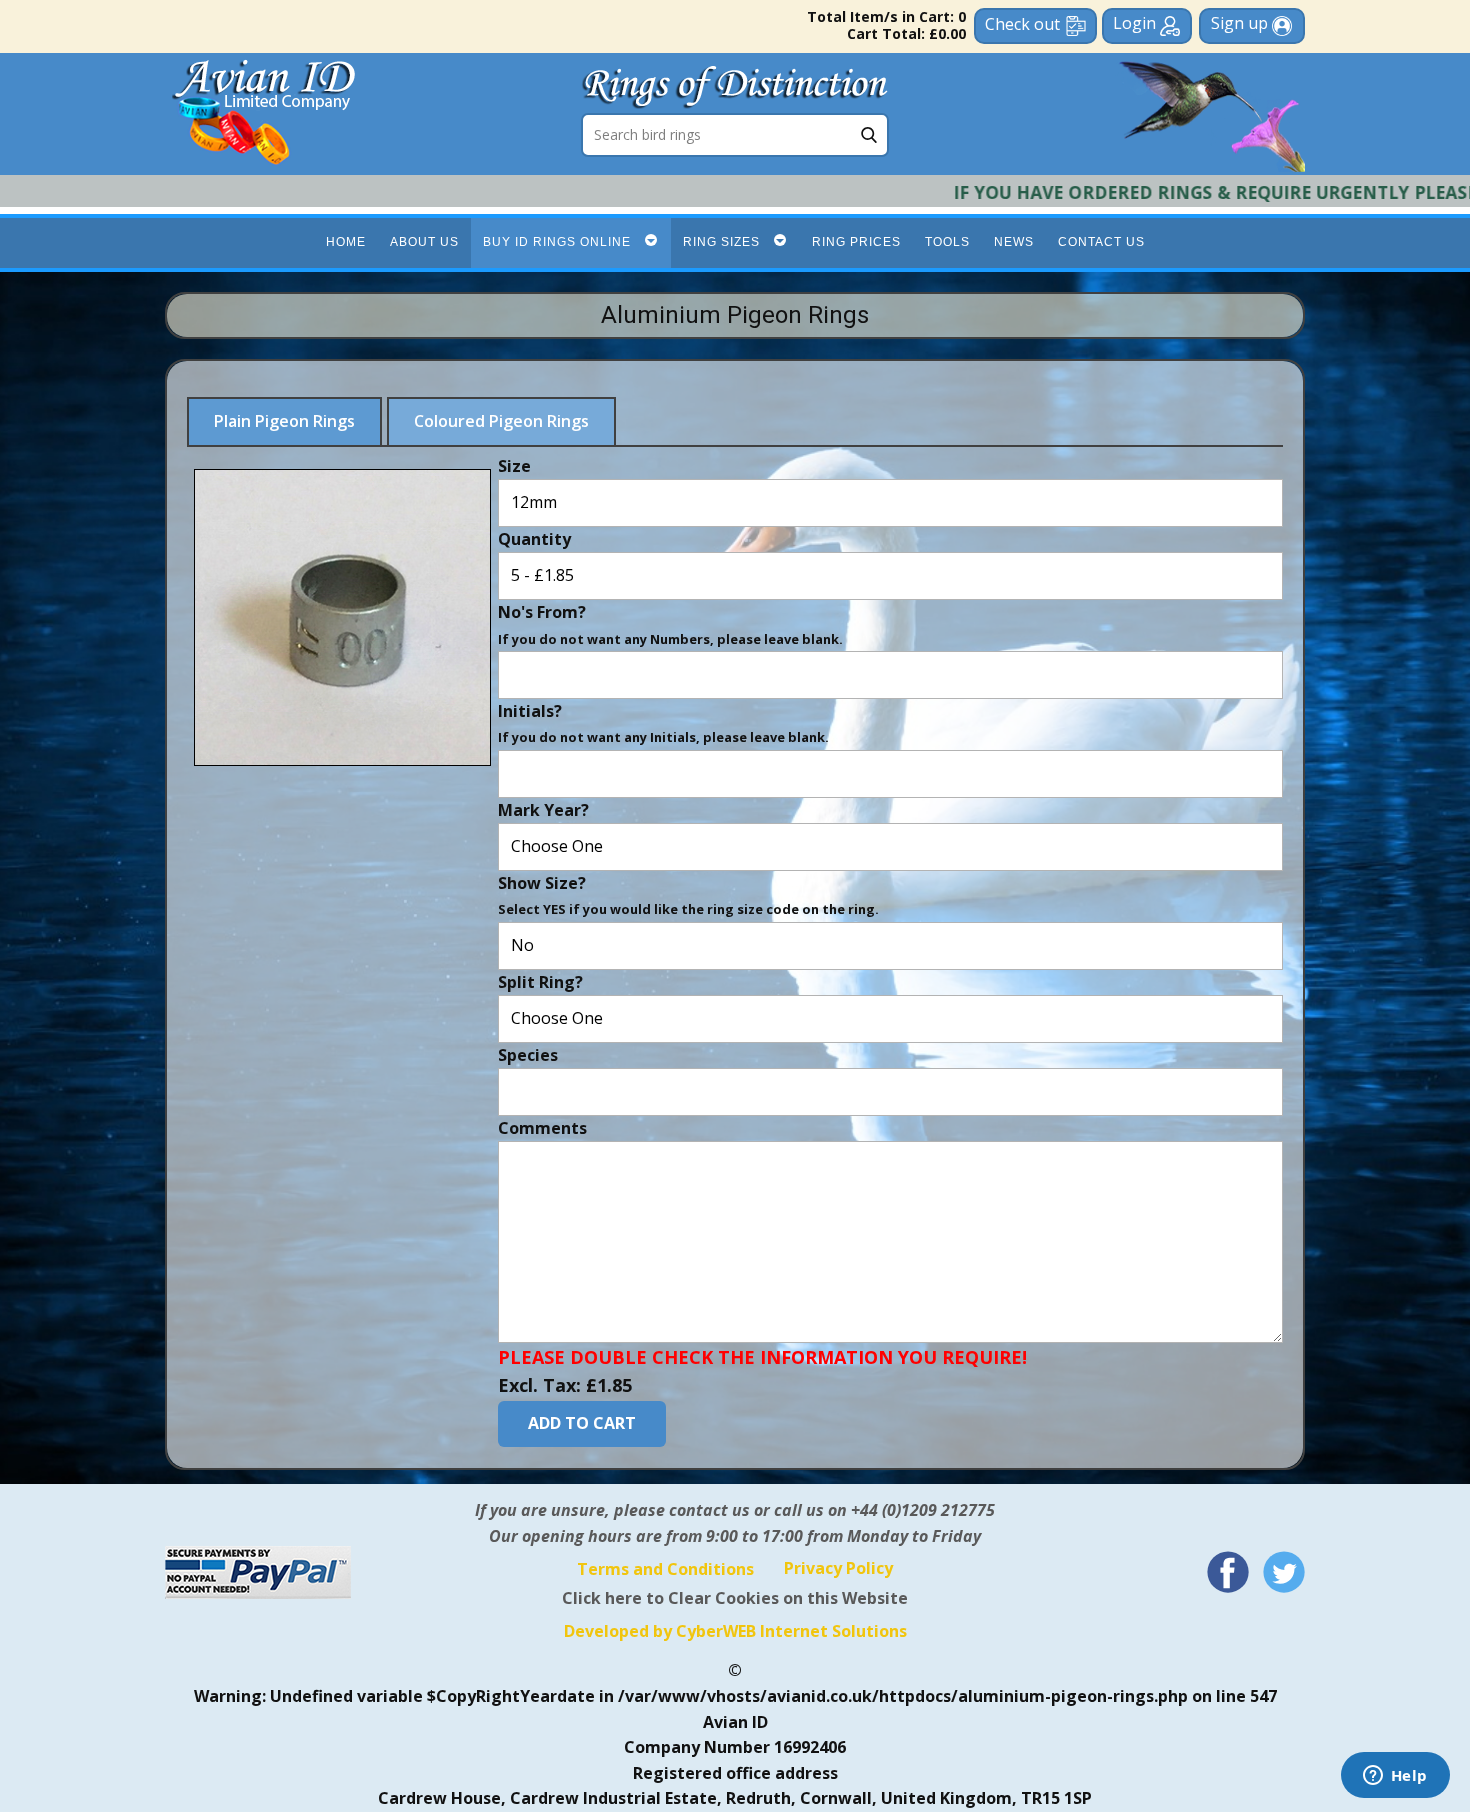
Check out (1022, 24)
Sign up (1241, 23)
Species (528, 1054)
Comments (542, 1127)
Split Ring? (540, 981)
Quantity (534, 538)
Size (514, 465)
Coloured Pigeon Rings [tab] (501, 421)
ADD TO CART (582, 1423)
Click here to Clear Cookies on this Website (735, 1598)
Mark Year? (543, 809)
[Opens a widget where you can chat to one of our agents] (1395, 1777)
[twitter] (1284, 1572)
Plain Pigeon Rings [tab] (284, 421)
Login (1136, 23)
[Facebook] (1228, 1572)
